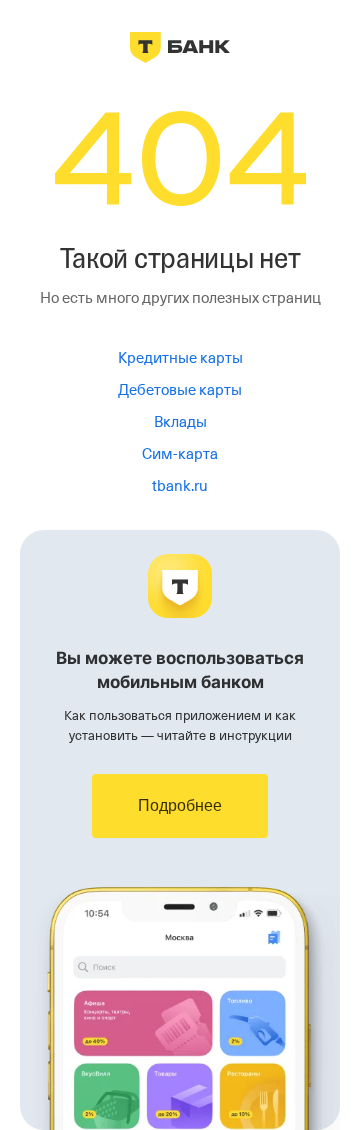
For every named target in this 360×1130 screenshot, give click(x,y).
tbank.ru (180, 486)
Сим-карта (180, 454)
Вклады (180, 422)
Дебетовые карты (180, 390)
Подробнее (180, 805)
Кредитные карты (180, 358)
